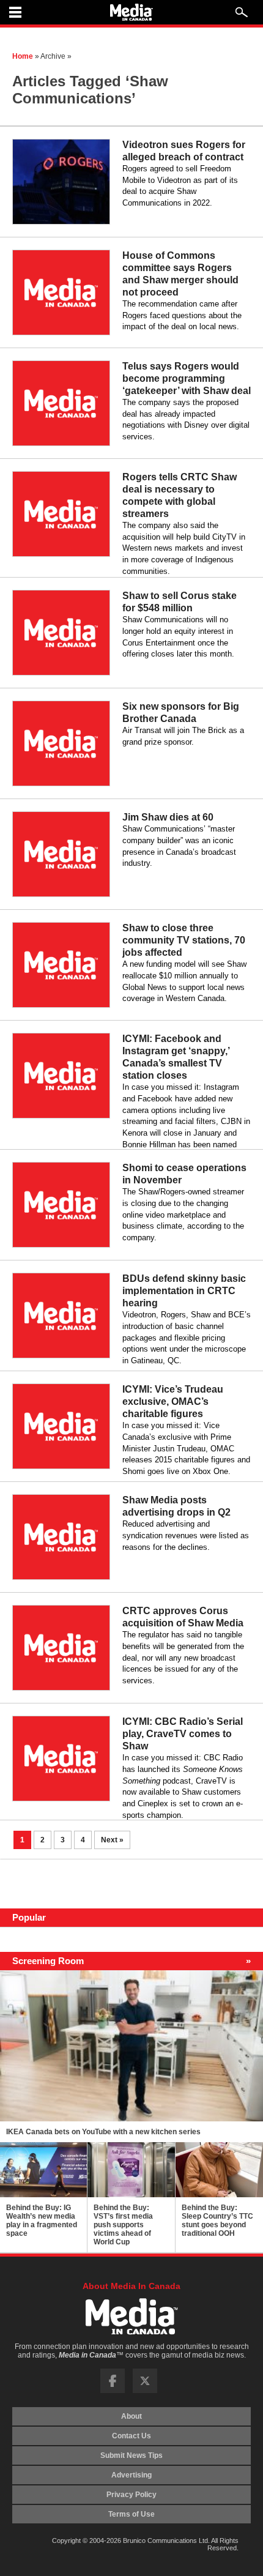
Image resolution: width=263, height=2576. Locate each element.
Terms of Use (131, 2514)
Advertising (131, 2475)
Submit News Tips (131, 2455)
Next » (112, 1840)
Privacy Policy (131, 2495)
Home (23, 56)
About (131, 2416)
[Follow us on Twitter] (145, 2391)
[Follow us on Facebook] (113, 2391)
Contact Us (131, 2436)
